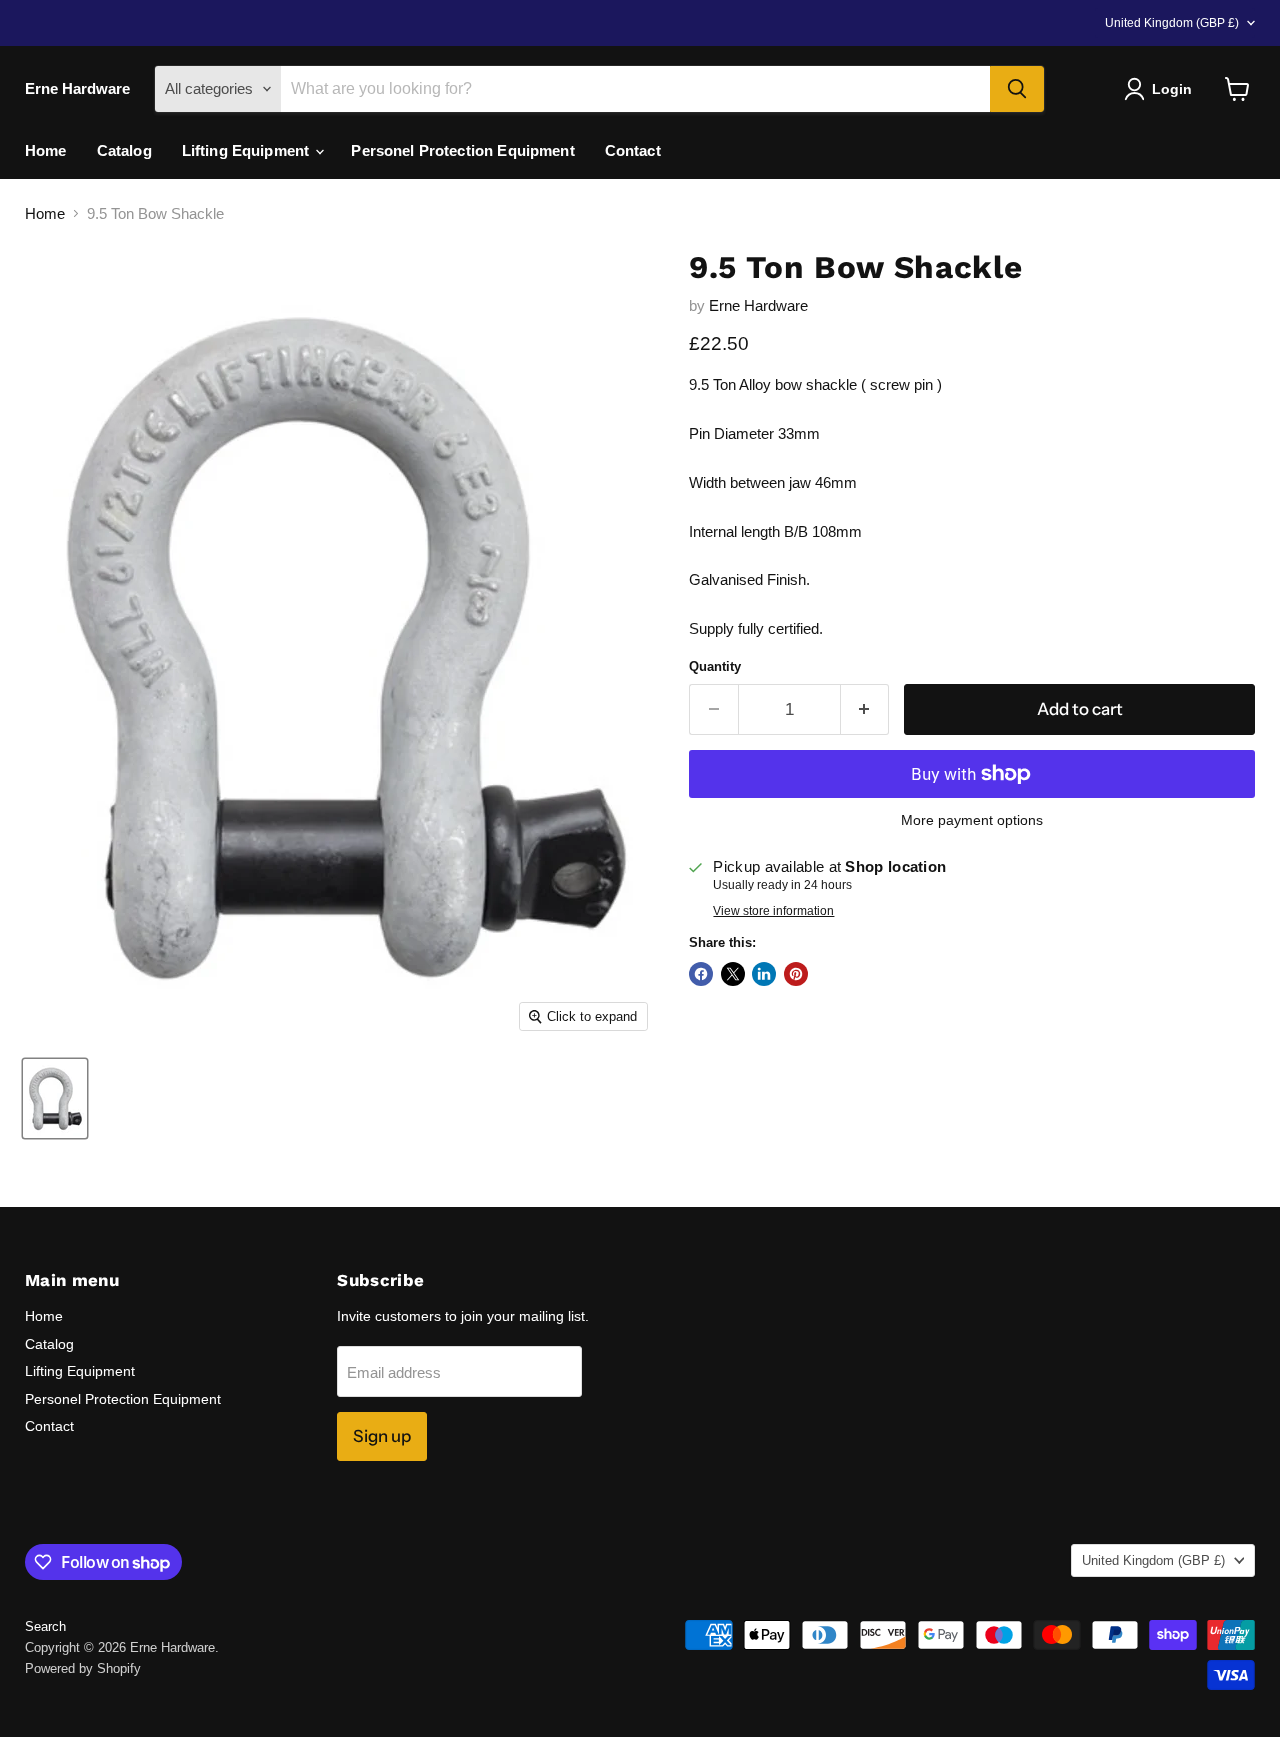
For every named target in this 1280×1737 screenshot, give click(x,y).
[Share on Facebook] (701, 974)
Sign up (382, 1436)
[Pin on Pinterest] (796, 974)
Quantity (715, 666)
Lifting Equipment (248, 150)
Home (46, 150)
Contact (633, 150)
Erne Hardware (758, 305)
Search (45, 1626)
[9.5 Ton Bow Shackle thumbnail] (55, 1098)
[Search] (1017, 89)
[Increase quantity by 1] (865, 709)
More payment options (972, 820)
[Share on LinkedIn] (764, 974)
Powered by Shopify (83, 1668)
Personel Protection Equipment (462, 150)
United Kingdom (1172, 23)
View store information (773, 911)
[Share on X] (733, 974)
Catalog (124, 150)
